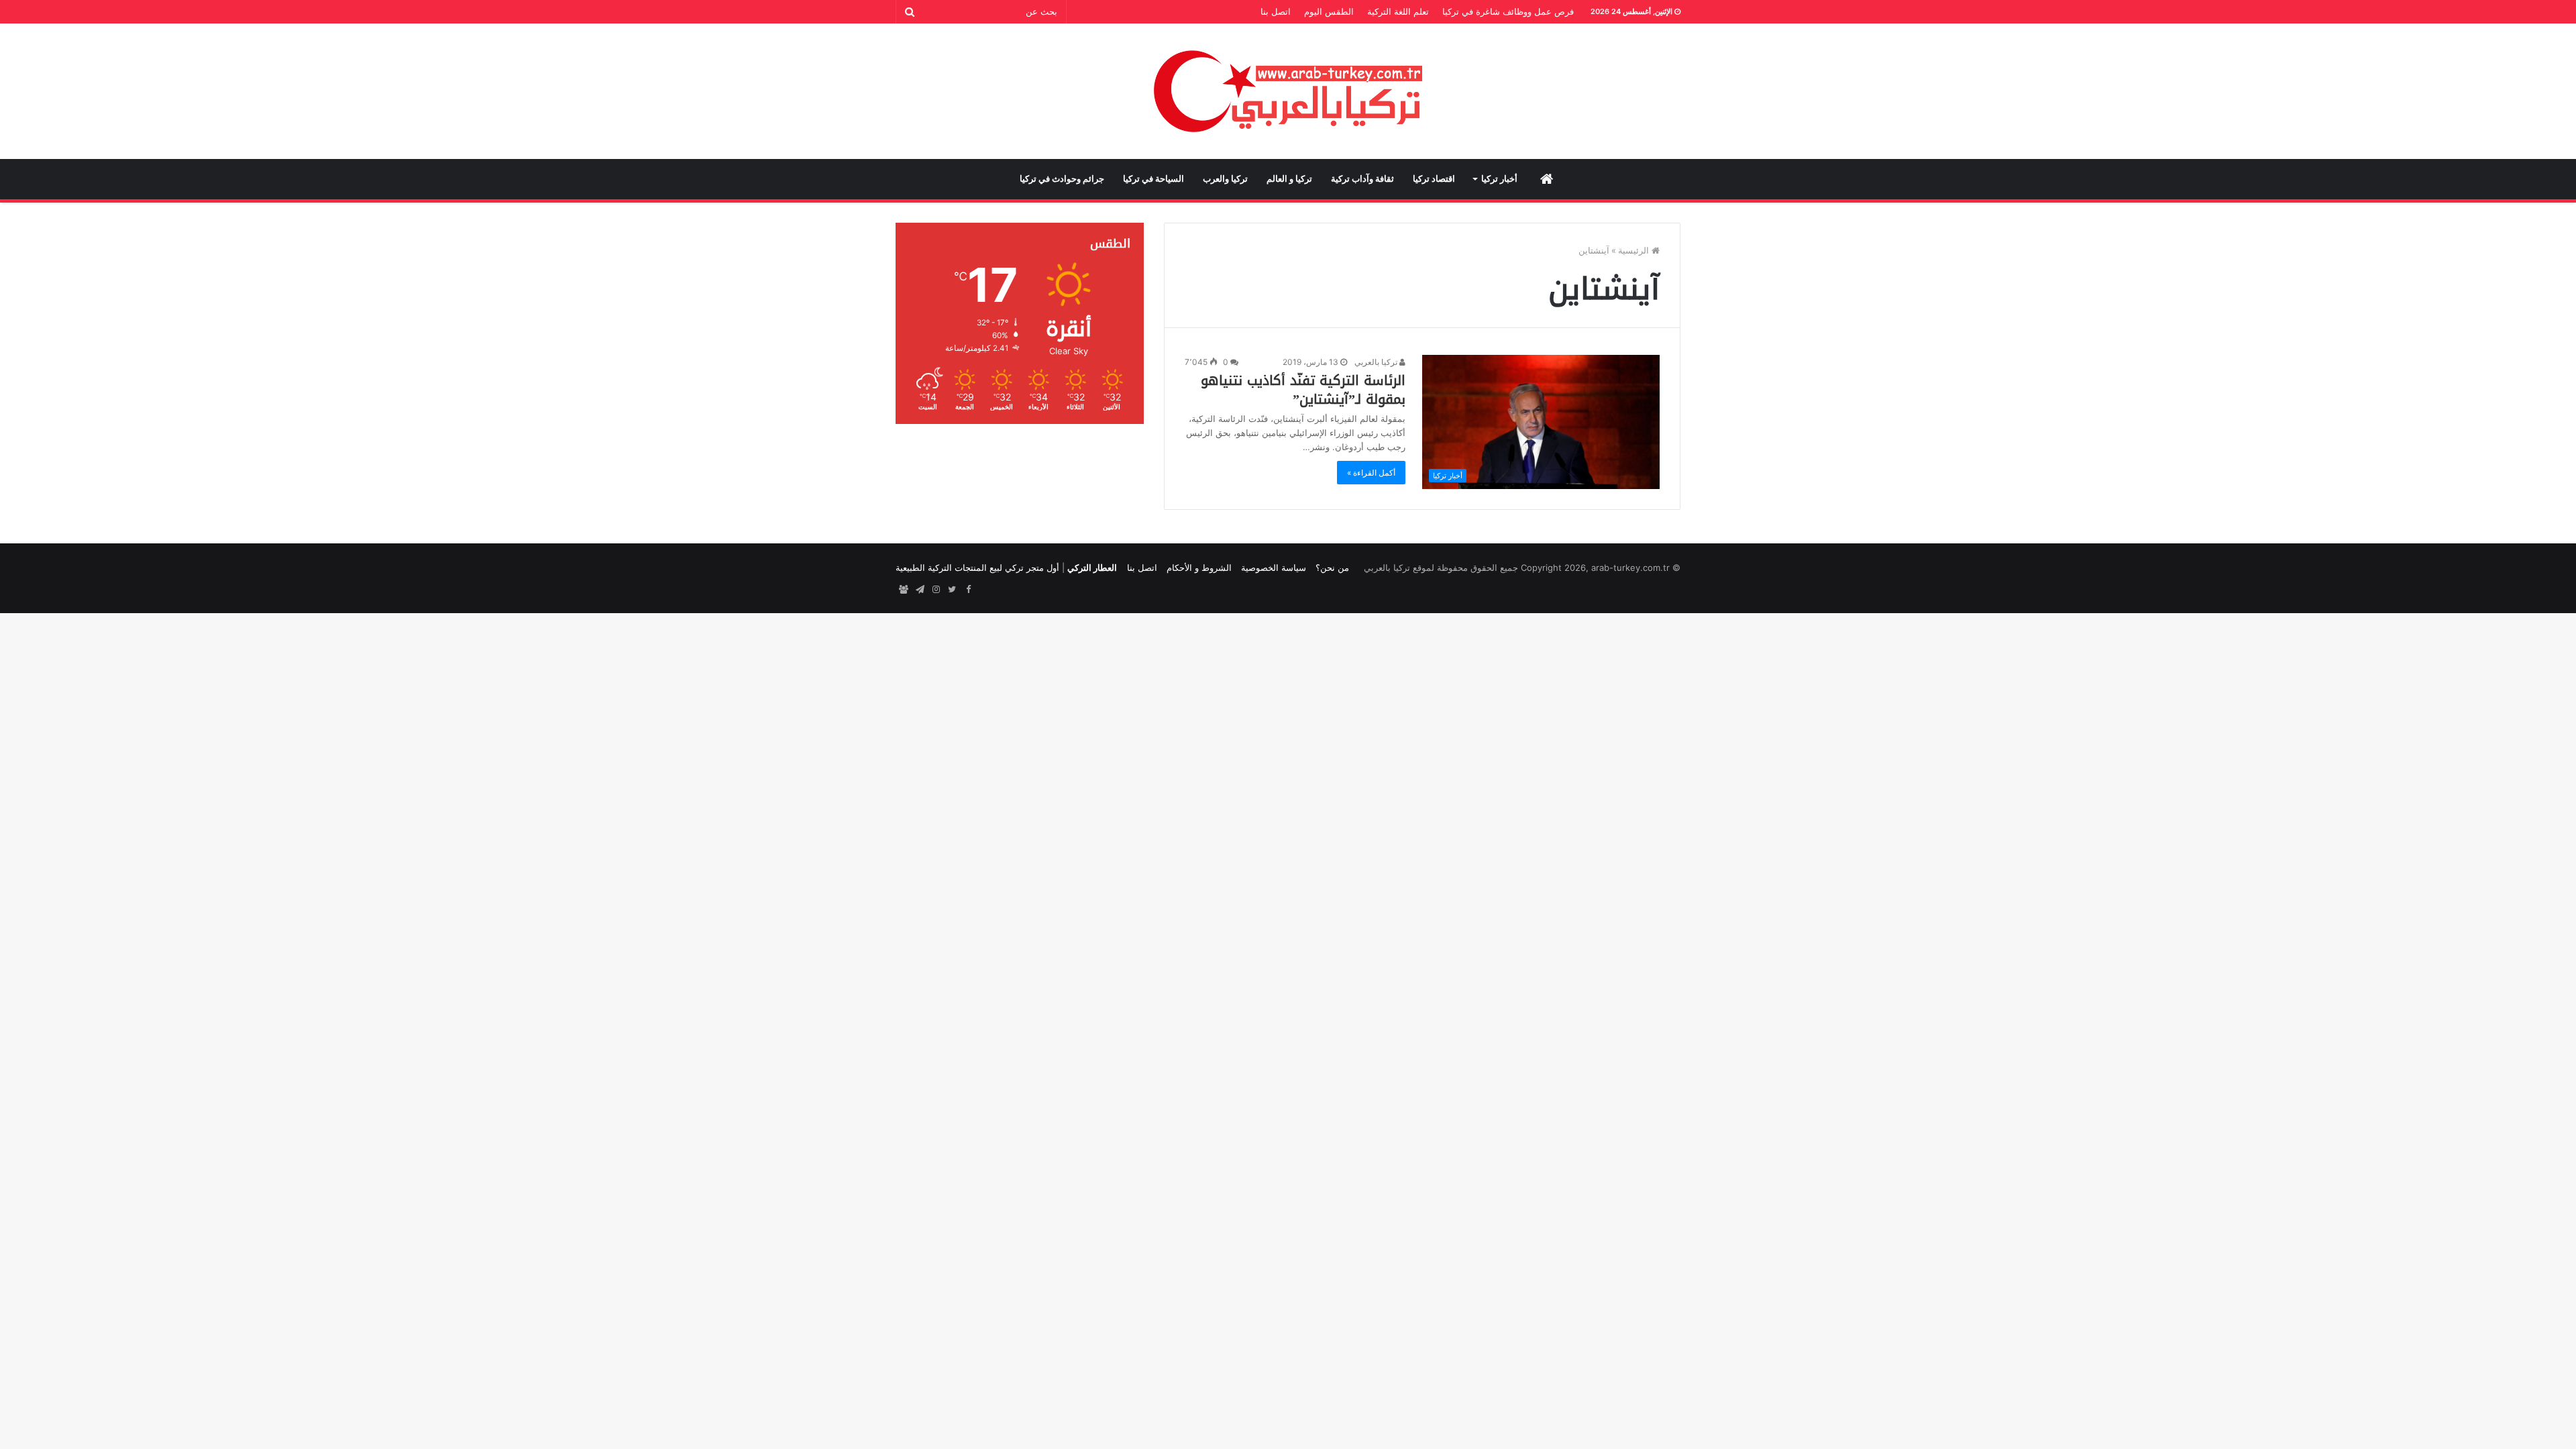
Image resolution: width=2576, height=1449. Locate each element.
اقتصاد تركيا (1434, 179)
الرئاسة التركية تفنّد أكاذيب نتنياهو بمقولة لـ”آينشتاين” (1303, 390)
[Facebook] (968, 590)
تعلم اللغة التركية (1398, 11)
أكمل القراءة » (1371, 473)
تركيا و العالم (1289, 179)
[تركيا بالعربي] (1288, 91)
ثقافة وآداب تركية (1362, 179)
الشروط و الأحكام (1199, 568)
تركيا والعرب (1225, 179)
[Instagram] (936, 590)
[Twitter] (952, 590)
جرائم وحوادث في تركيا (1062, 179)
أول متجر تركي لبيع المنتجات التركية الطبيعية (977, 568)
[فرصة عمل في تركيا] (904, 590)
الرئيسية (1635, 250)
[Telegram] (920, 590)
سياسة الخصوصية (1274, 568)
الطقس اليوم (1329, 11)
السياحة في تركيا (1153, 179)
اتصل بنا (1276, 11)
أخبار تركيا (1499, 179)
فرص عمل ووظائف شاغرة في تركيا (1508, 11)
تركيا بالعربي (1377, 362)
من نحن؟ (1332, 568)
